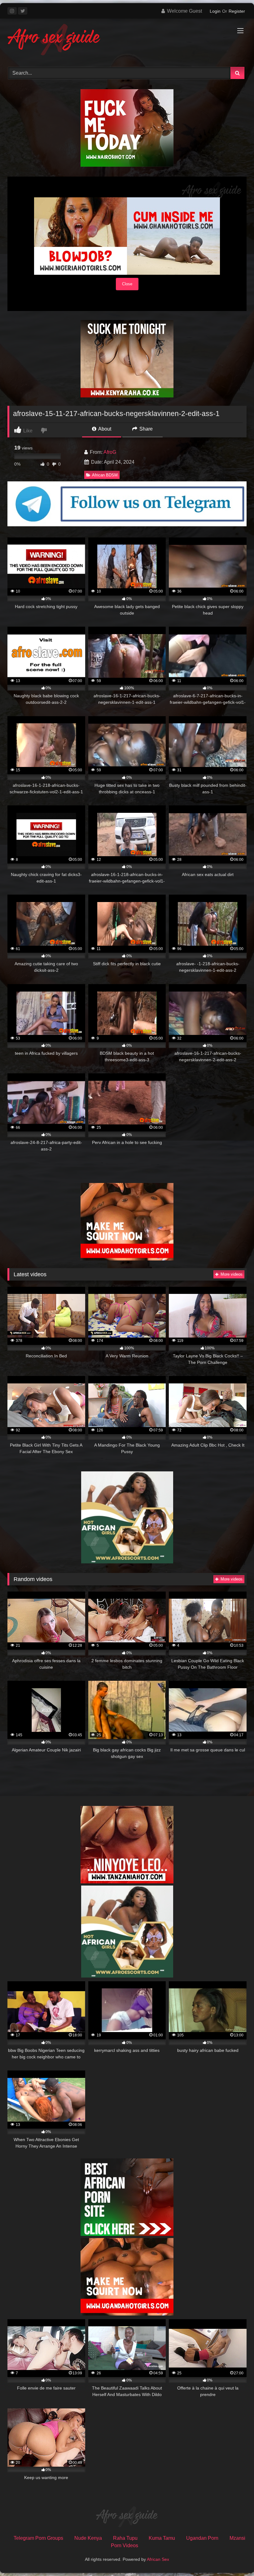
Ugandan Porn (202, 2538)
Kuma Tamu (162, 2538)
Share (145, 429)
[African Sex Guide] (127, 41)
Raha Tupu (125, 2538)
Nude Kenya (88, 2538)
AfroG (110, 452)
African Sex (158, 2559)
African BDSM (105, 475)
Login (215, 11)
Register (237, 11)
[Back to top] (235, 2558)
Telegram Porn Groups (38, 2538)
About (104, 429)
